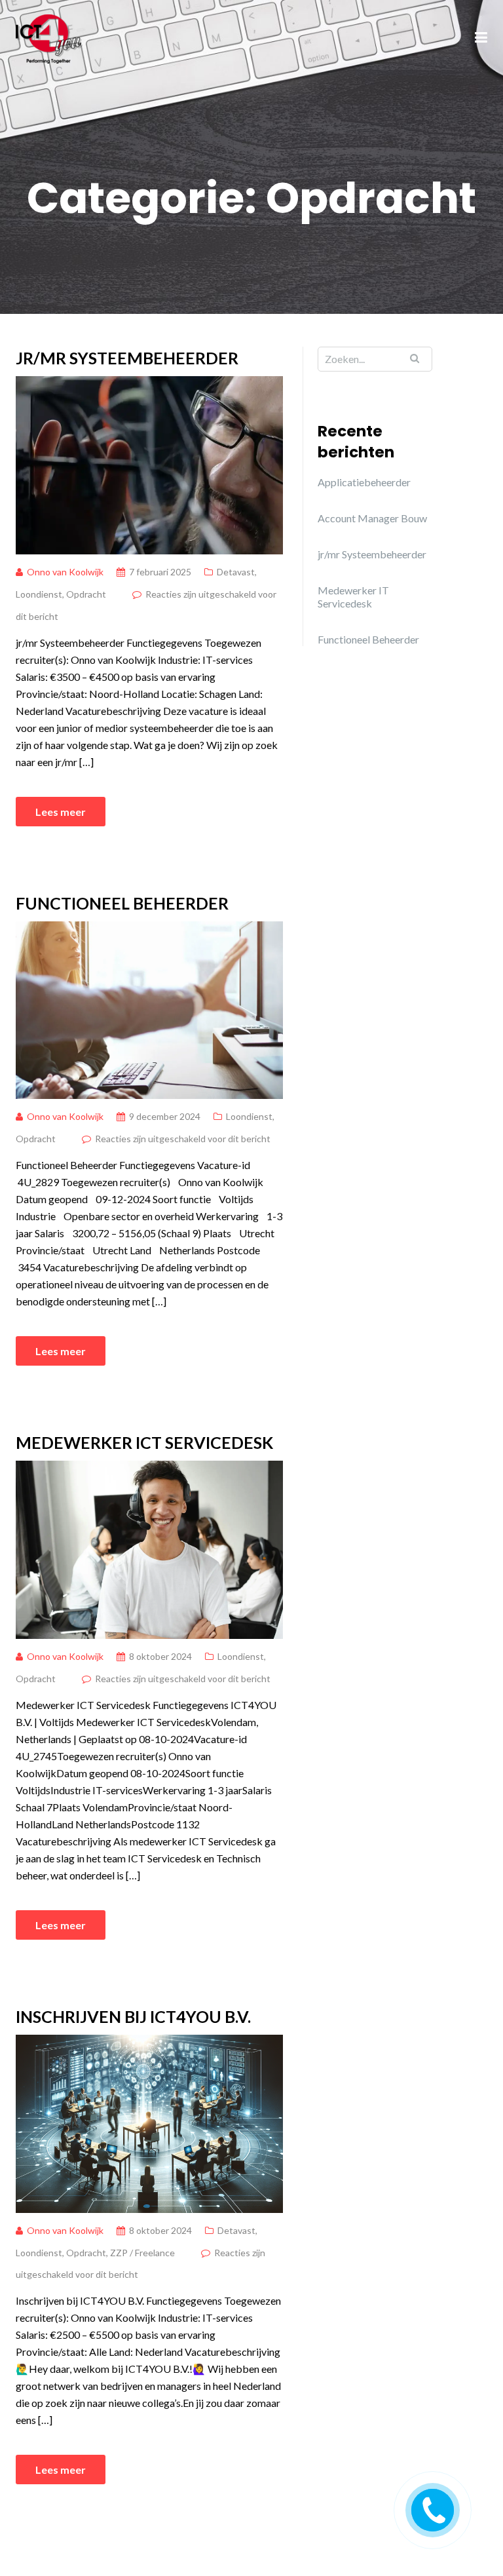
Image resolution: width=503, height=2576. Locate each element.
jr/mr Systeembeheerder (127, 358)
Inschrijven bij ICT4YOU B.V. (133, 2016)
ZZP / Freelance (142, 2253)
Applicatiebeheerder (364, 482)
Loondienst (39, 594)
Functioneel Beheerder (122, 903)
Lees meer (61, 812)
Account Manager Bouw (372, 518)
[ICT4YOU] (49, 37)
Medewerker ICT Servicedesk (144, 1442)
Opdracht (86, 594)
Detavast (236, 572)
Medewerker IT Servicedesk (353, 597)
